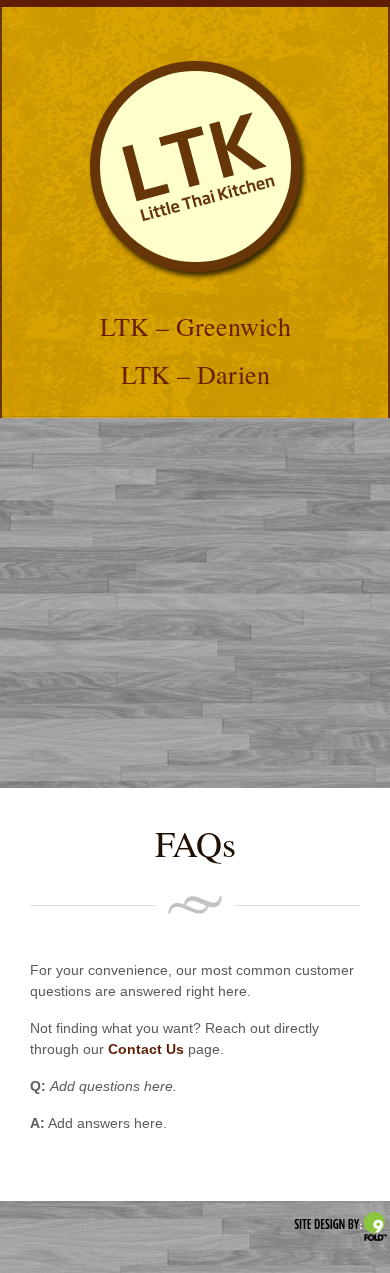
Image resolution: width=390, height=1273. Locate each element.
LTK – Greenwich (195, 326)
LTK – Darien (195, 374)
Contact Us (146, 1049)
